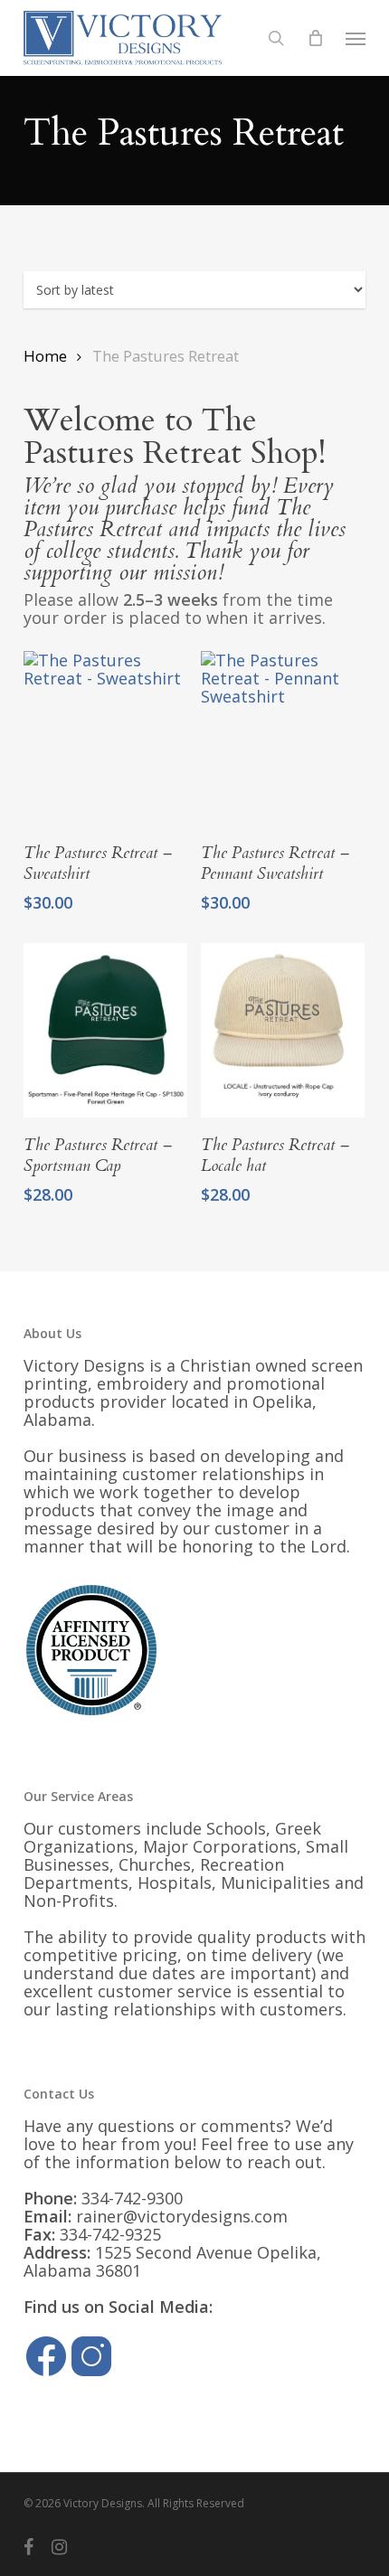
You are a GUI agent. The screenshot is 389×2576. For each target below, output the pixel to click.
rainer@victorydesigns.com (182, 2216)
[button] (356, 38)
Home (45, 356)
